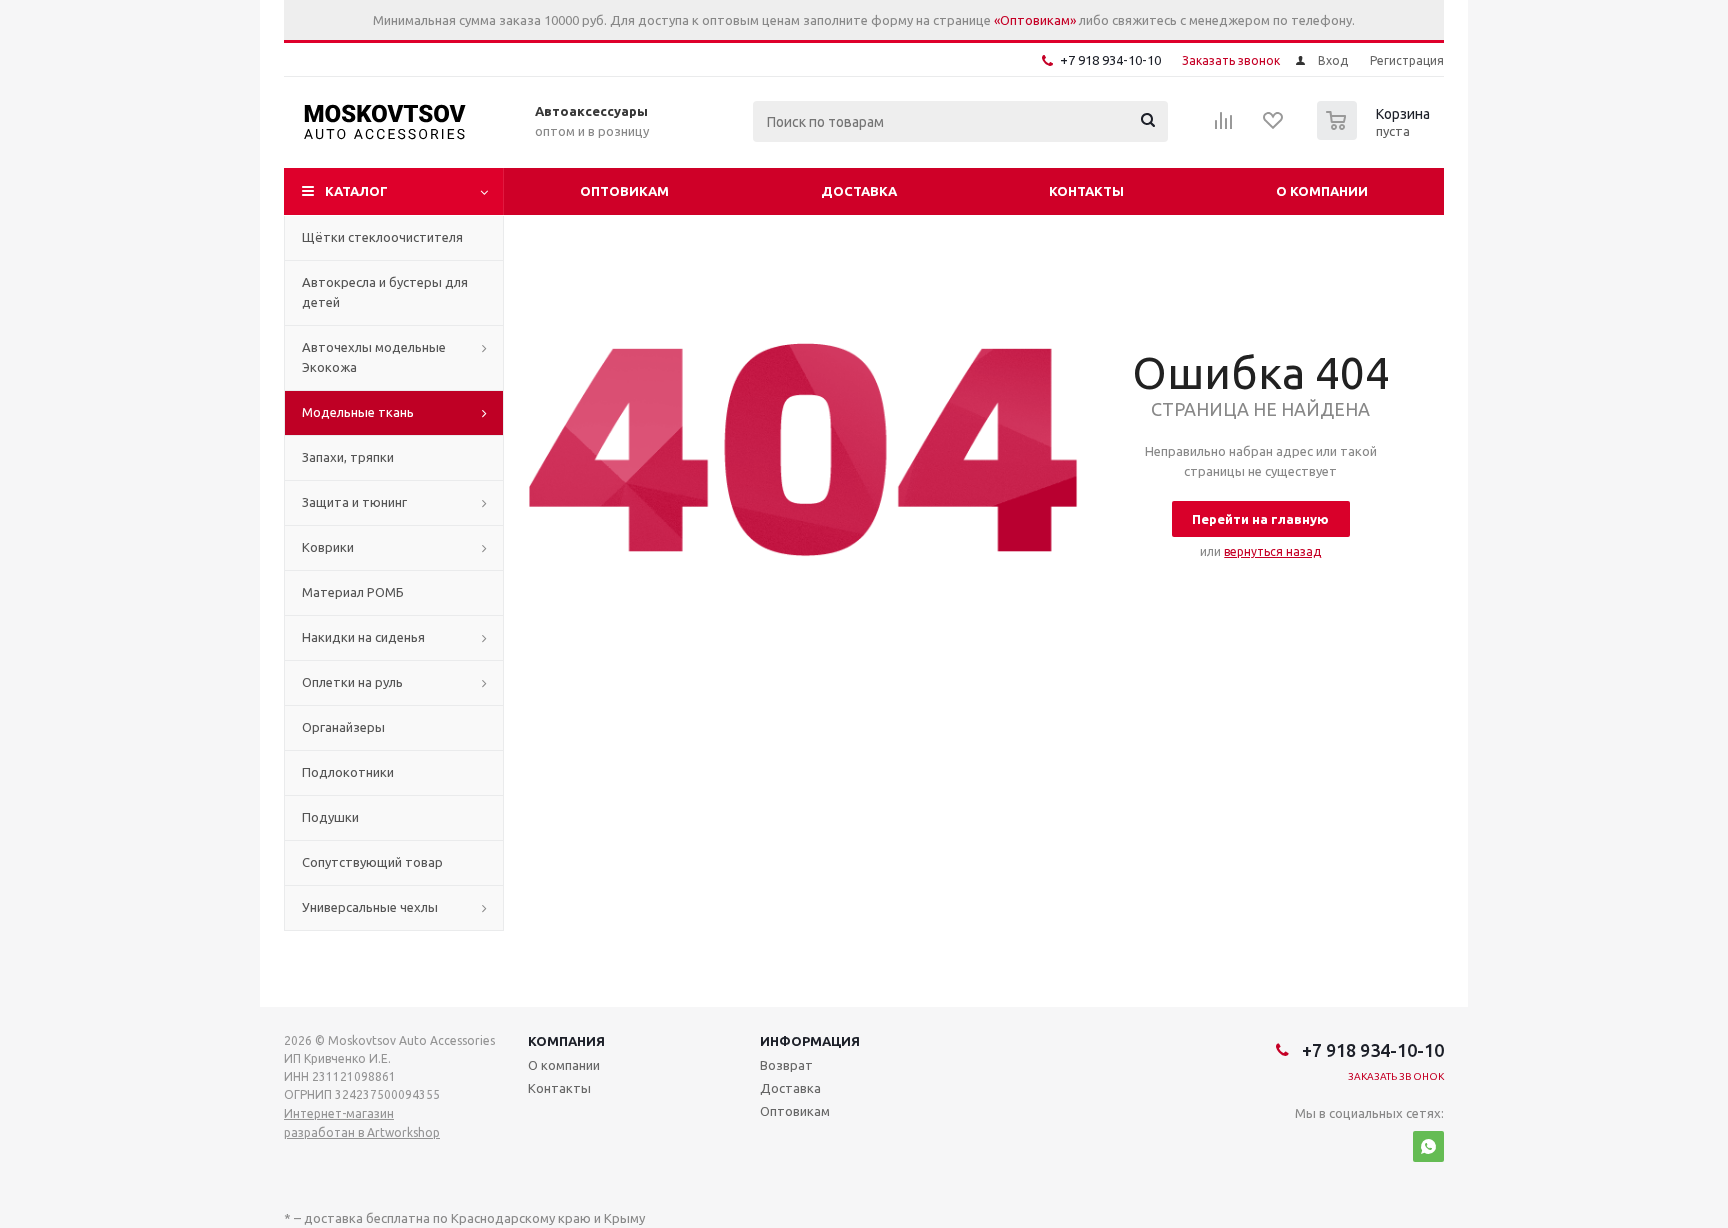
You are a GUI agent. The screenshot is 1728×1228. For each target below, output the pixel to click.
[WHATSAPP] (1428, 1146)
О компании (1322, 191)
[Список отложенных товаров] (1274, 127)
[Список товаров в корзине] (1376, 134)
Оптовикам (624, 191)
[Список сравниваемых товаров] (1224, 127)
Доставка (859, 191)
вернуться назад (1272, 551)
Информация (810, 1041)
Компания (566, 1041)
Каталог (356, 191)
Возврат (786, 1065)
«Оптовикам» (1035, 20)
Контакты (1086, 191)
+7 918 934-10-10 (1110, 60)
